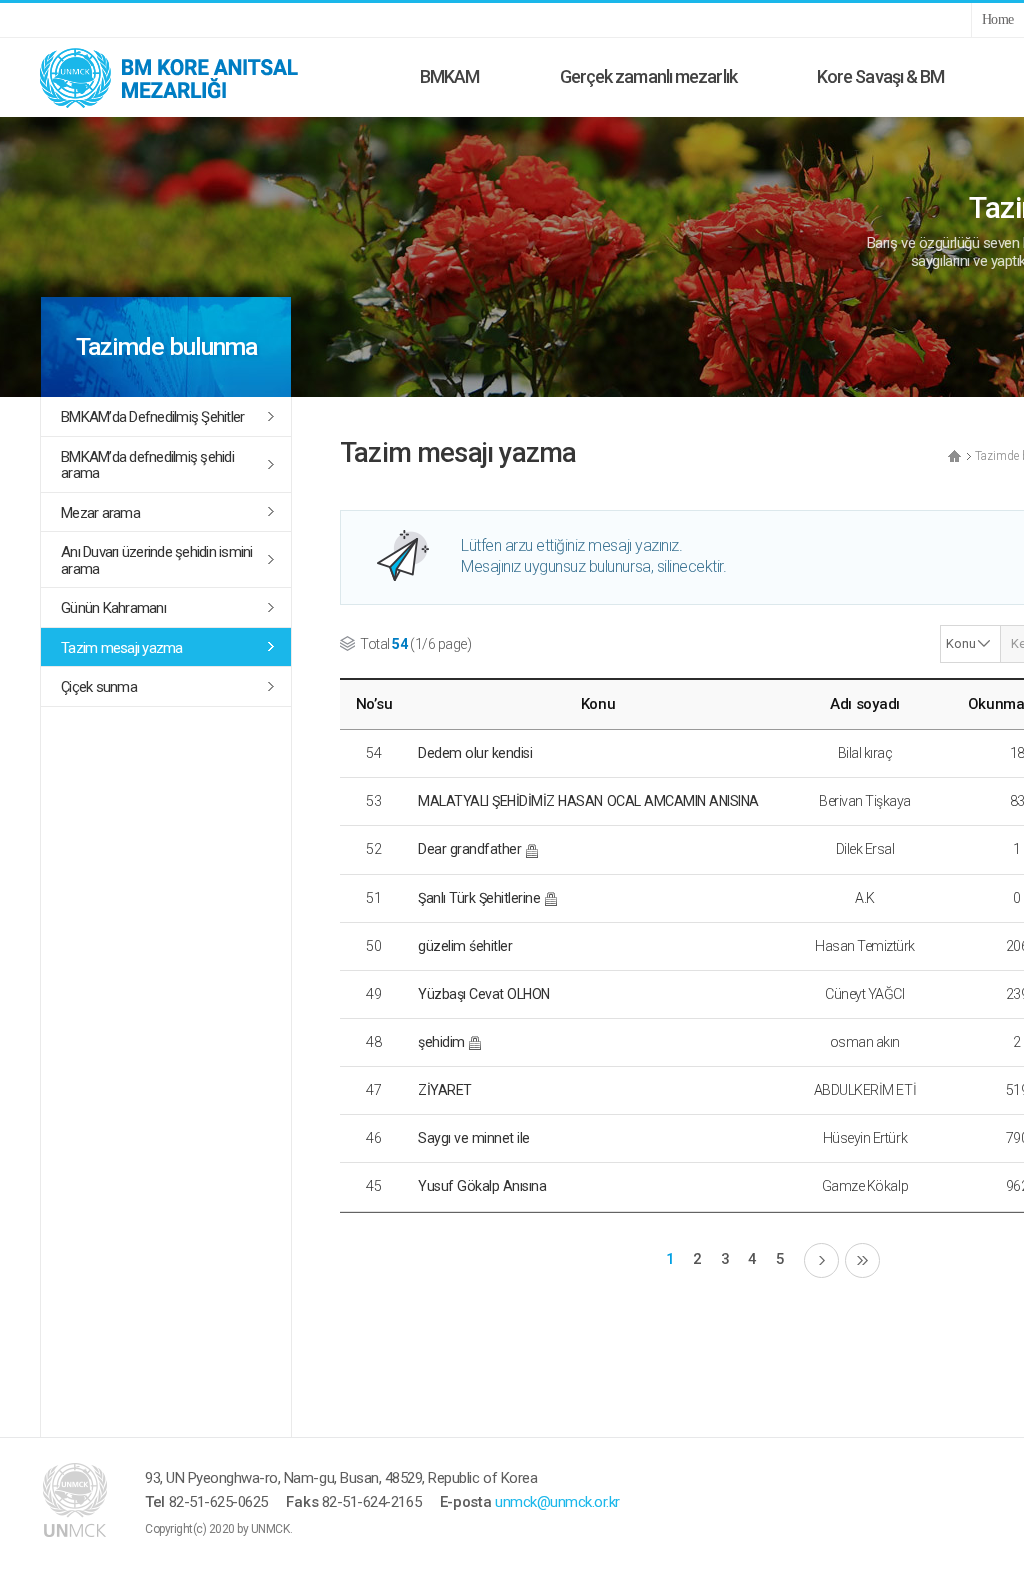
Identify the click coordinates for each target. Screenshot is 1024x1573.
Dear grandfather (469, 849)
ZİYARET (445, 1090)
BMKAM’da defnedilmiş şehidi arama (147, 465)
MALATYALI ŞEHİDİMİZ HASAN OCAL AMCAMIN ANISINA (588, 801)
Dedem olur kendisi (475, 753)
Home (998, 19)
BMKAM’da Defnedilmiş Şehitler (152, 417)
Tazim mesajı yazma (122, 648)
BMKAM (450, 76)
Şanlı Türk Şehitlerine (479, 898)
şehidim (441, 1042)
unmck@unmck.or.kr (557, 1502)
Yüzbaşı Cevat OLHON (484, 994)
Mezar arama (100, 513)
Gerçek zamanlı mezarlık (648, 76)
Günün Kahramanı (113, 608)
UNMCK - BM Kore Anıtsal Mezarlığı (190, 77)
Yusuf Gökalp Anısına (482, 1186)
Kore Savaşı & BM (881, 76)
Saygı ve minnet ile (474, 1138)
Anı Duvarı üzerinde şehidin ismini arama (157, 560)
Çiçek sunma (99, 687)
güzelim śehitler (465, 946)
